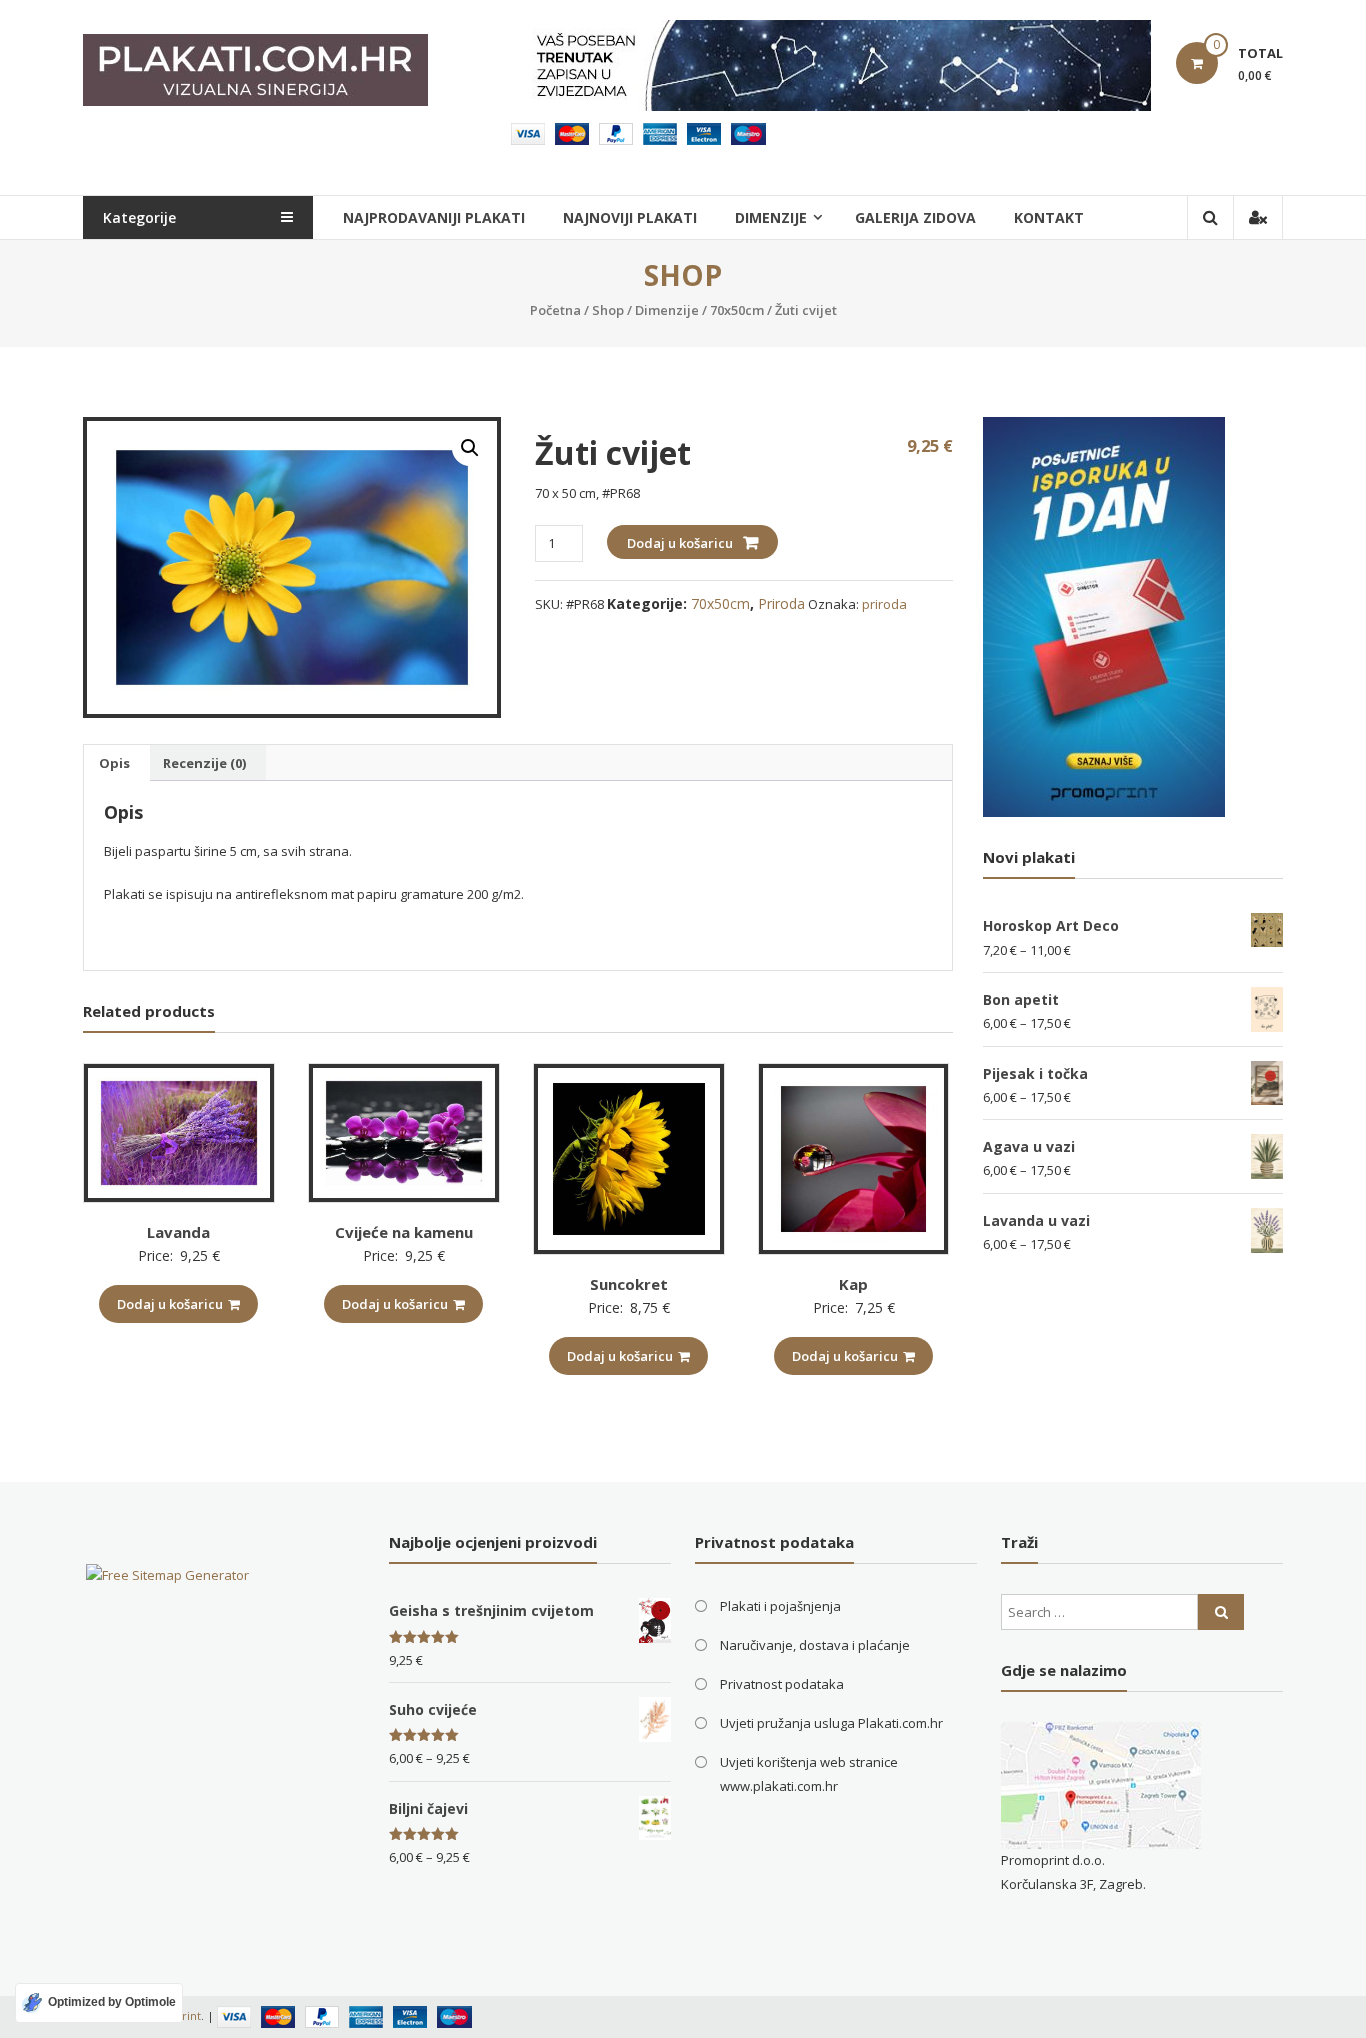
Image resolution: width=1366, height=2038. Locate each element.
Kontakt (1049, 217)
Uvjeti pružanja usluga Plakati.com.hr (831, 1723)
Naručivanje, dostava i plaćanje (815, 1645)
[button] (470, 448)
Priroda (781, 603)
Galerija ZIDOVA (915, 217)
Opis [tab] (114, 763)
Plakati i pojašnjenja (780, 1606)
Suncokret (629, 1284)
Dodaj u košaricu (680, 543)
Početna (555, 310)
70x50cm (737, 310)
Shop (608, 310)
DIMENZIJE (771, 217)
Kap (853, 1284)
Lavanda (178, 1232)
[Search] (1221, 1612)
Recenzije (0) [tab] (204, 763)
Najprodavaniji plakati (434, 217)
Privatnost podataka (782, 1684)
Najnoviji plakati (630, 217)
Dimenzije (667, 310)
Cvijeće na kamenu (404, 1232)
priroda (884, 604)
